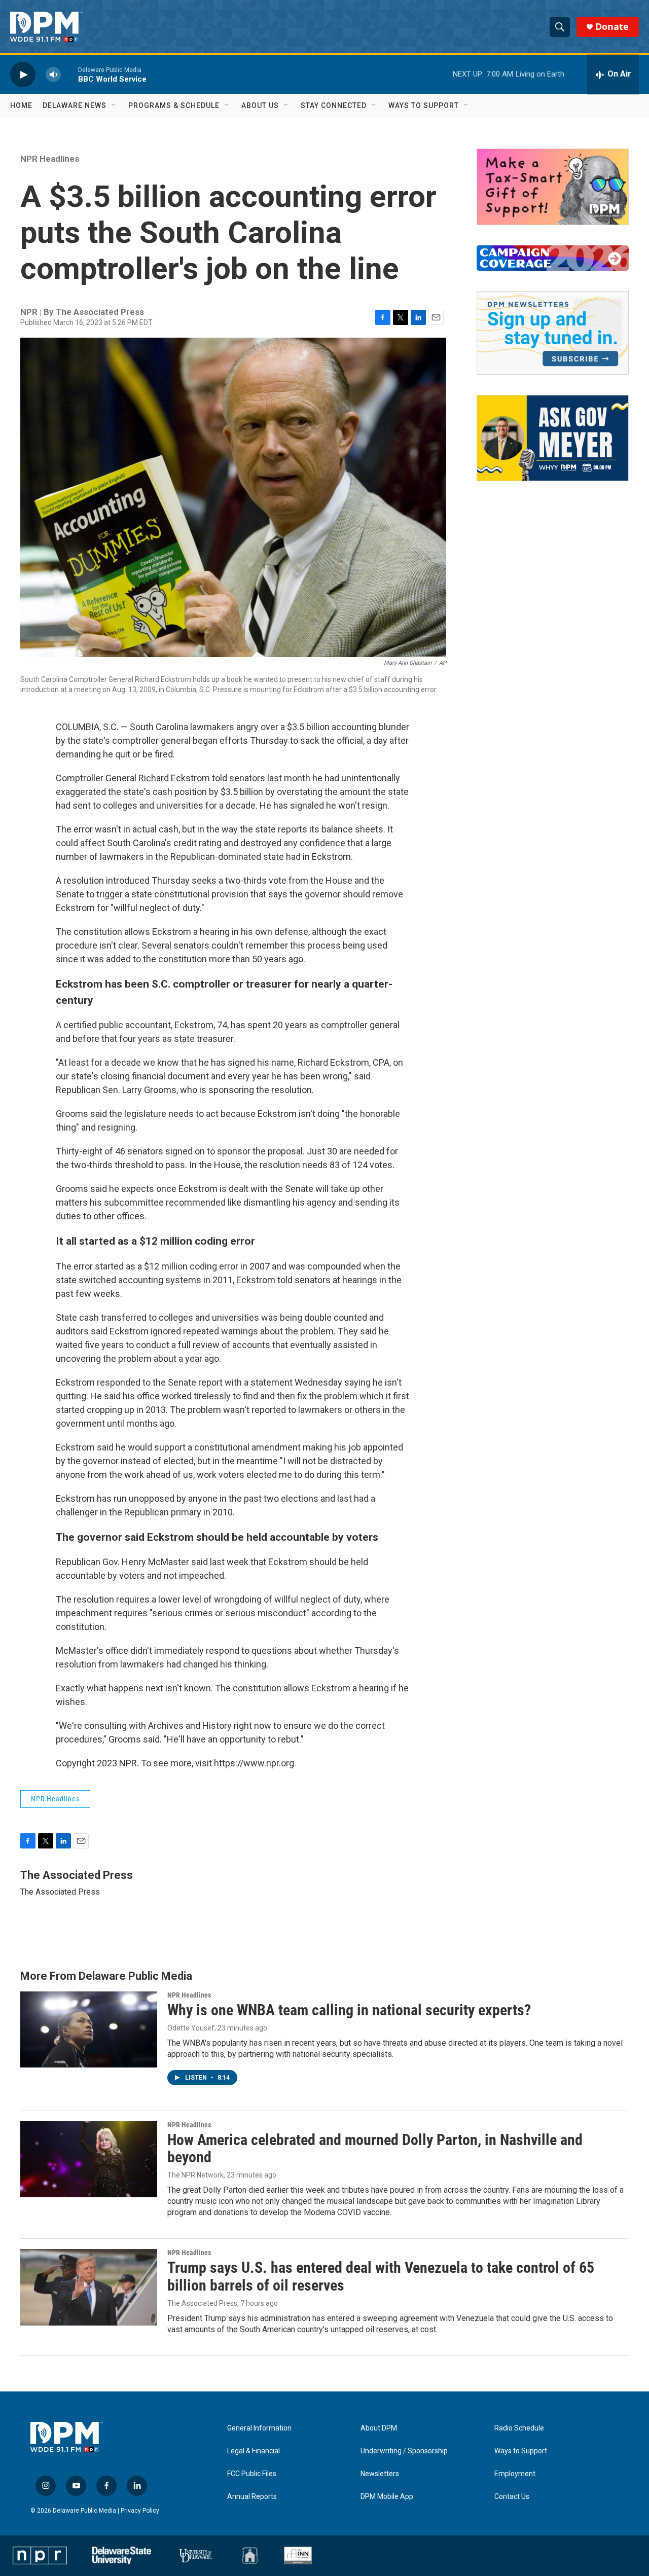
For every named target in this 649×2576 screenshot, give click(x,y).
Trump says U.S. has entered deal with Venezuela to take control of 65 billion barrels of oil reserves (381, 2276)
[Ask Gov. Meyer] (553, 438)
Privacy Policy (140, 2511)
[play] (23, 74)
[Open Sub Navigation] (114, 105)
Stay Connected (334, 105)
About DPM (379, 2428)
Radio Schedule (519, 2428)
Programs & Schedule (174, 105)
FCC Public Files (252, 2474)
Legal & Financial (254, 2451)
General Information (259, 2428)
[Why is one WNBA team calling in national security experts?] (89, 2029)
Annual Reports (252, 2497)
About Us (260, 105)
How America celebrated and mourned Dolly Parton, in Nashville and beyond (375, 2149)
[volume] (53, 74)
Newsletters (380, 2474)
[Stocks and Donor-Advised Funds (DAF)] (553, 187)
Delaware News (75, 105)
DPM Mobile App (387, 2497)
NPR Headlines (50, 159)
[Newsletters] (553, 333)
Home (21, 105)
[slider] (69, 74)
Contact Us (512, 2497)
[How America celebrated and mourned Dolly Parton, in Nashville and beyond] (89, 2159)
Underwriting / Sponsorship (404, 2451)
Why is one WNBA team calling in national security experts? (349, 2010)
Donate (612, 27)
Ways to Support (424, 105)
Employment (515, 2474)
